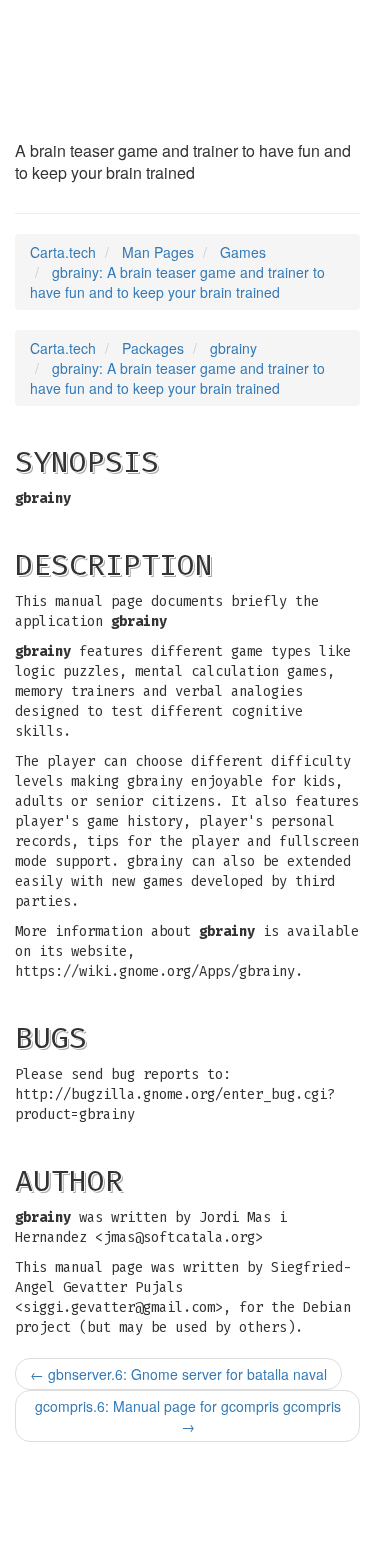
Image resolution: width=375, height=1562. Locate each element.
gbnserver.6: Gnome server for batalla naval (178, 1374)
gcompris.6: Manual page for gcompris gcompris (188, 1416)
